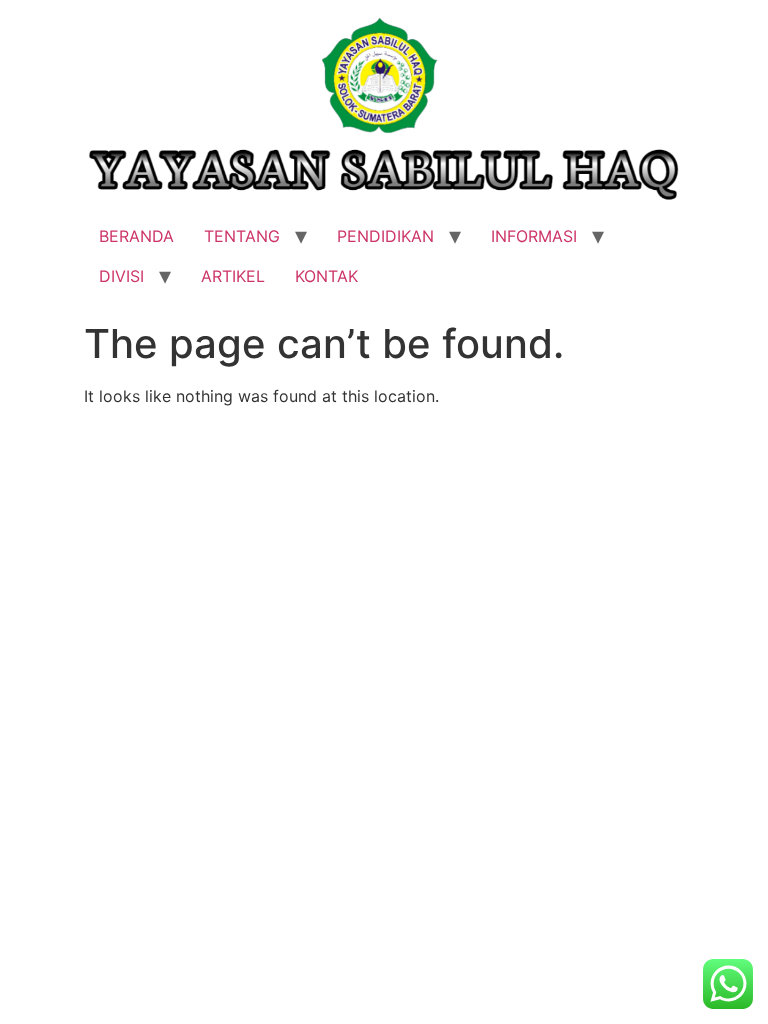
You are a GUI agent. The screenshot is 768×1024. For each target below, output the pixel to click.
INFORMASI (534, 236)
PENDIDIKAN (385, 236)
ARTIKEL (233, 276)
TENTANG (242, 236)
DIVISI (121, 276)
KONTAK (326, 276)
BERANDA (136, 236)
